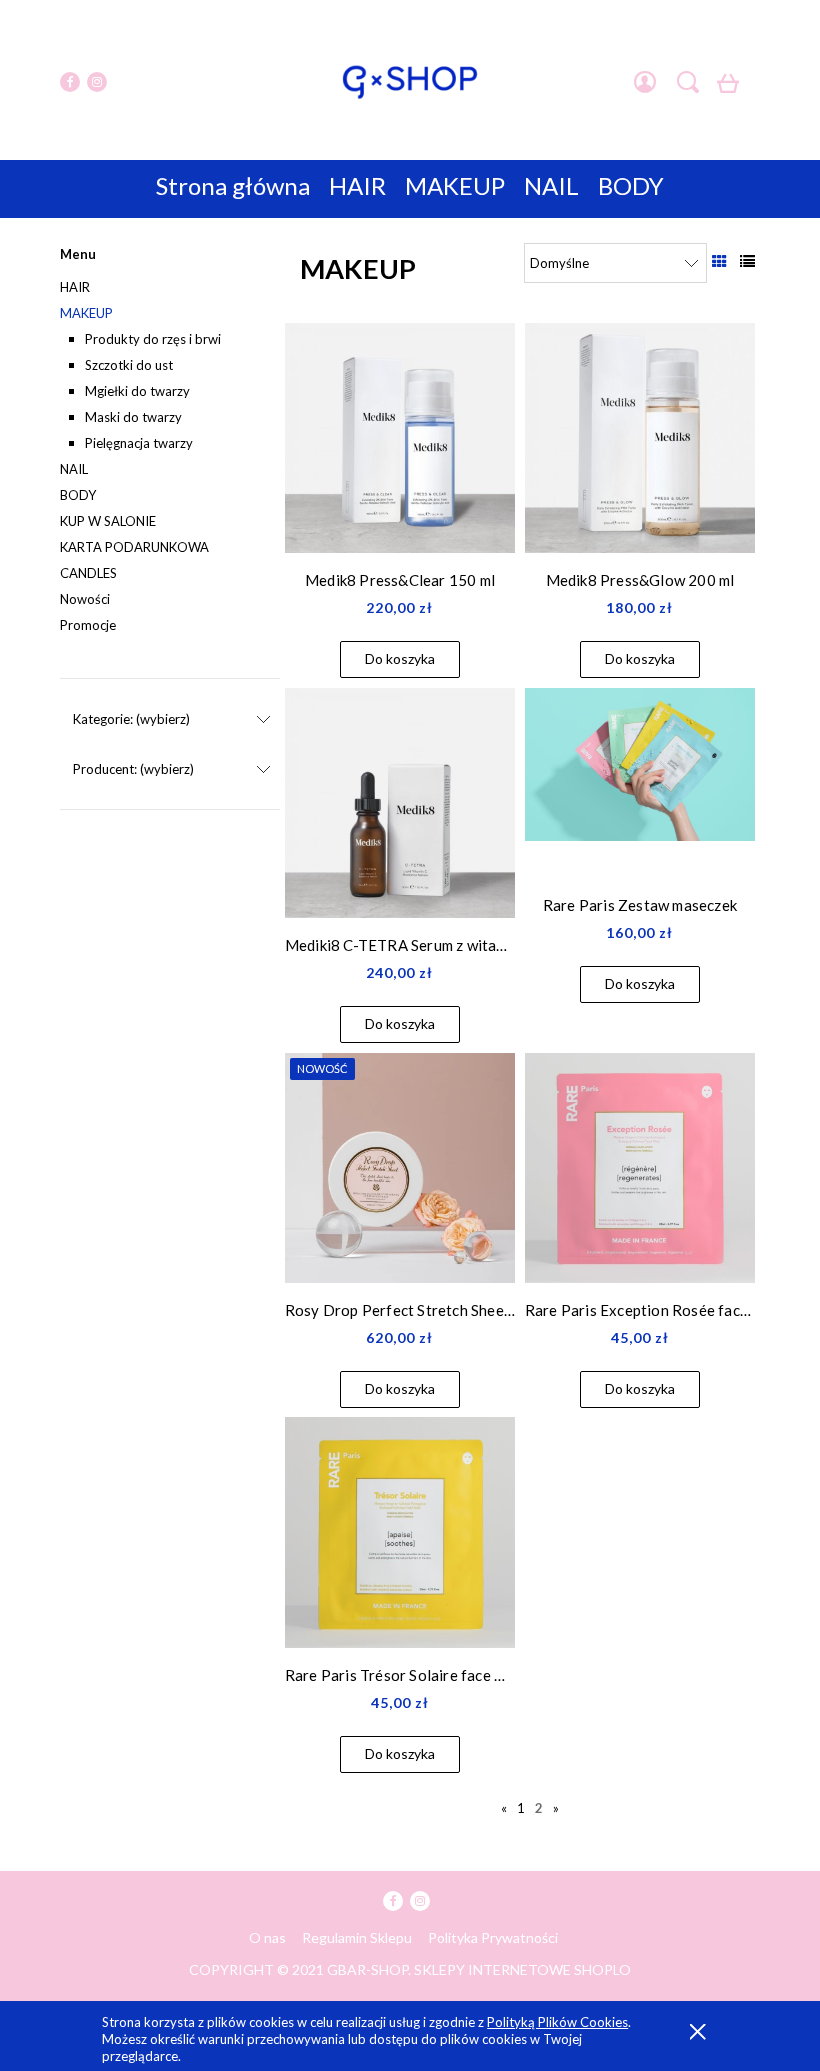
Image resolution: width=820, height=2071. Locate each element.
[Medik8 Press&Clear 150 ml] (400, 438)
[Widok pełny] (747, 261)
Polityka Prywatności (493, 1937)
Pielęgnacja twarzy (139, 443)
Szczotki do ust (129, 365)
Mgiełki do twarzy (137, 391)
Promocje (88, 625)
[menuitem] (233, 185)
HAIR (75, 287)
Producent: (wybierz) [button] (133, 769)
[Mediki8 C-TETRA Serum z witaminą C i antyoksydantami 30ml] (400, 803)
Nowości (85, 599)
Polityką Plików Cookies (557, 2022)
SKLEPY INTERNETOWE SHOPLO (522, 1969)
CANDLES (88, 573)
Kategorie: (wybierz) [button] (131, 719)
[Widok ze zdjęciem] (719, 261)
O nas (267, 1937)
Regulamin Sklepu (357, 1937)
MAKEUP (86, 313)
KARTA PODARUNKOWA (134, 547)
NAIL (74, 469)
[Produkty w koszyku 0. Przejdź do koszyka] (731, 88)
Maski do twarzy (133, 417)
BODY (78, 495)
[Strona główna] (410, 82)
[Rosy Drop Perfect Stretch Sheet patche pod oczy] (400, 1168)
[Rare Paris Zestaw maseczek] (640, 783)
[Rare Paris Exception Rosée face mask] (640, 1168)
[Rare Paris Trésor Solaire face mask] (400, 1532)
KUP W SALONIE (108, 521)
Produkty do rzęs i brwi (153, 339)
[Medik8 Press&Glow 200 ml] (640, 438)
